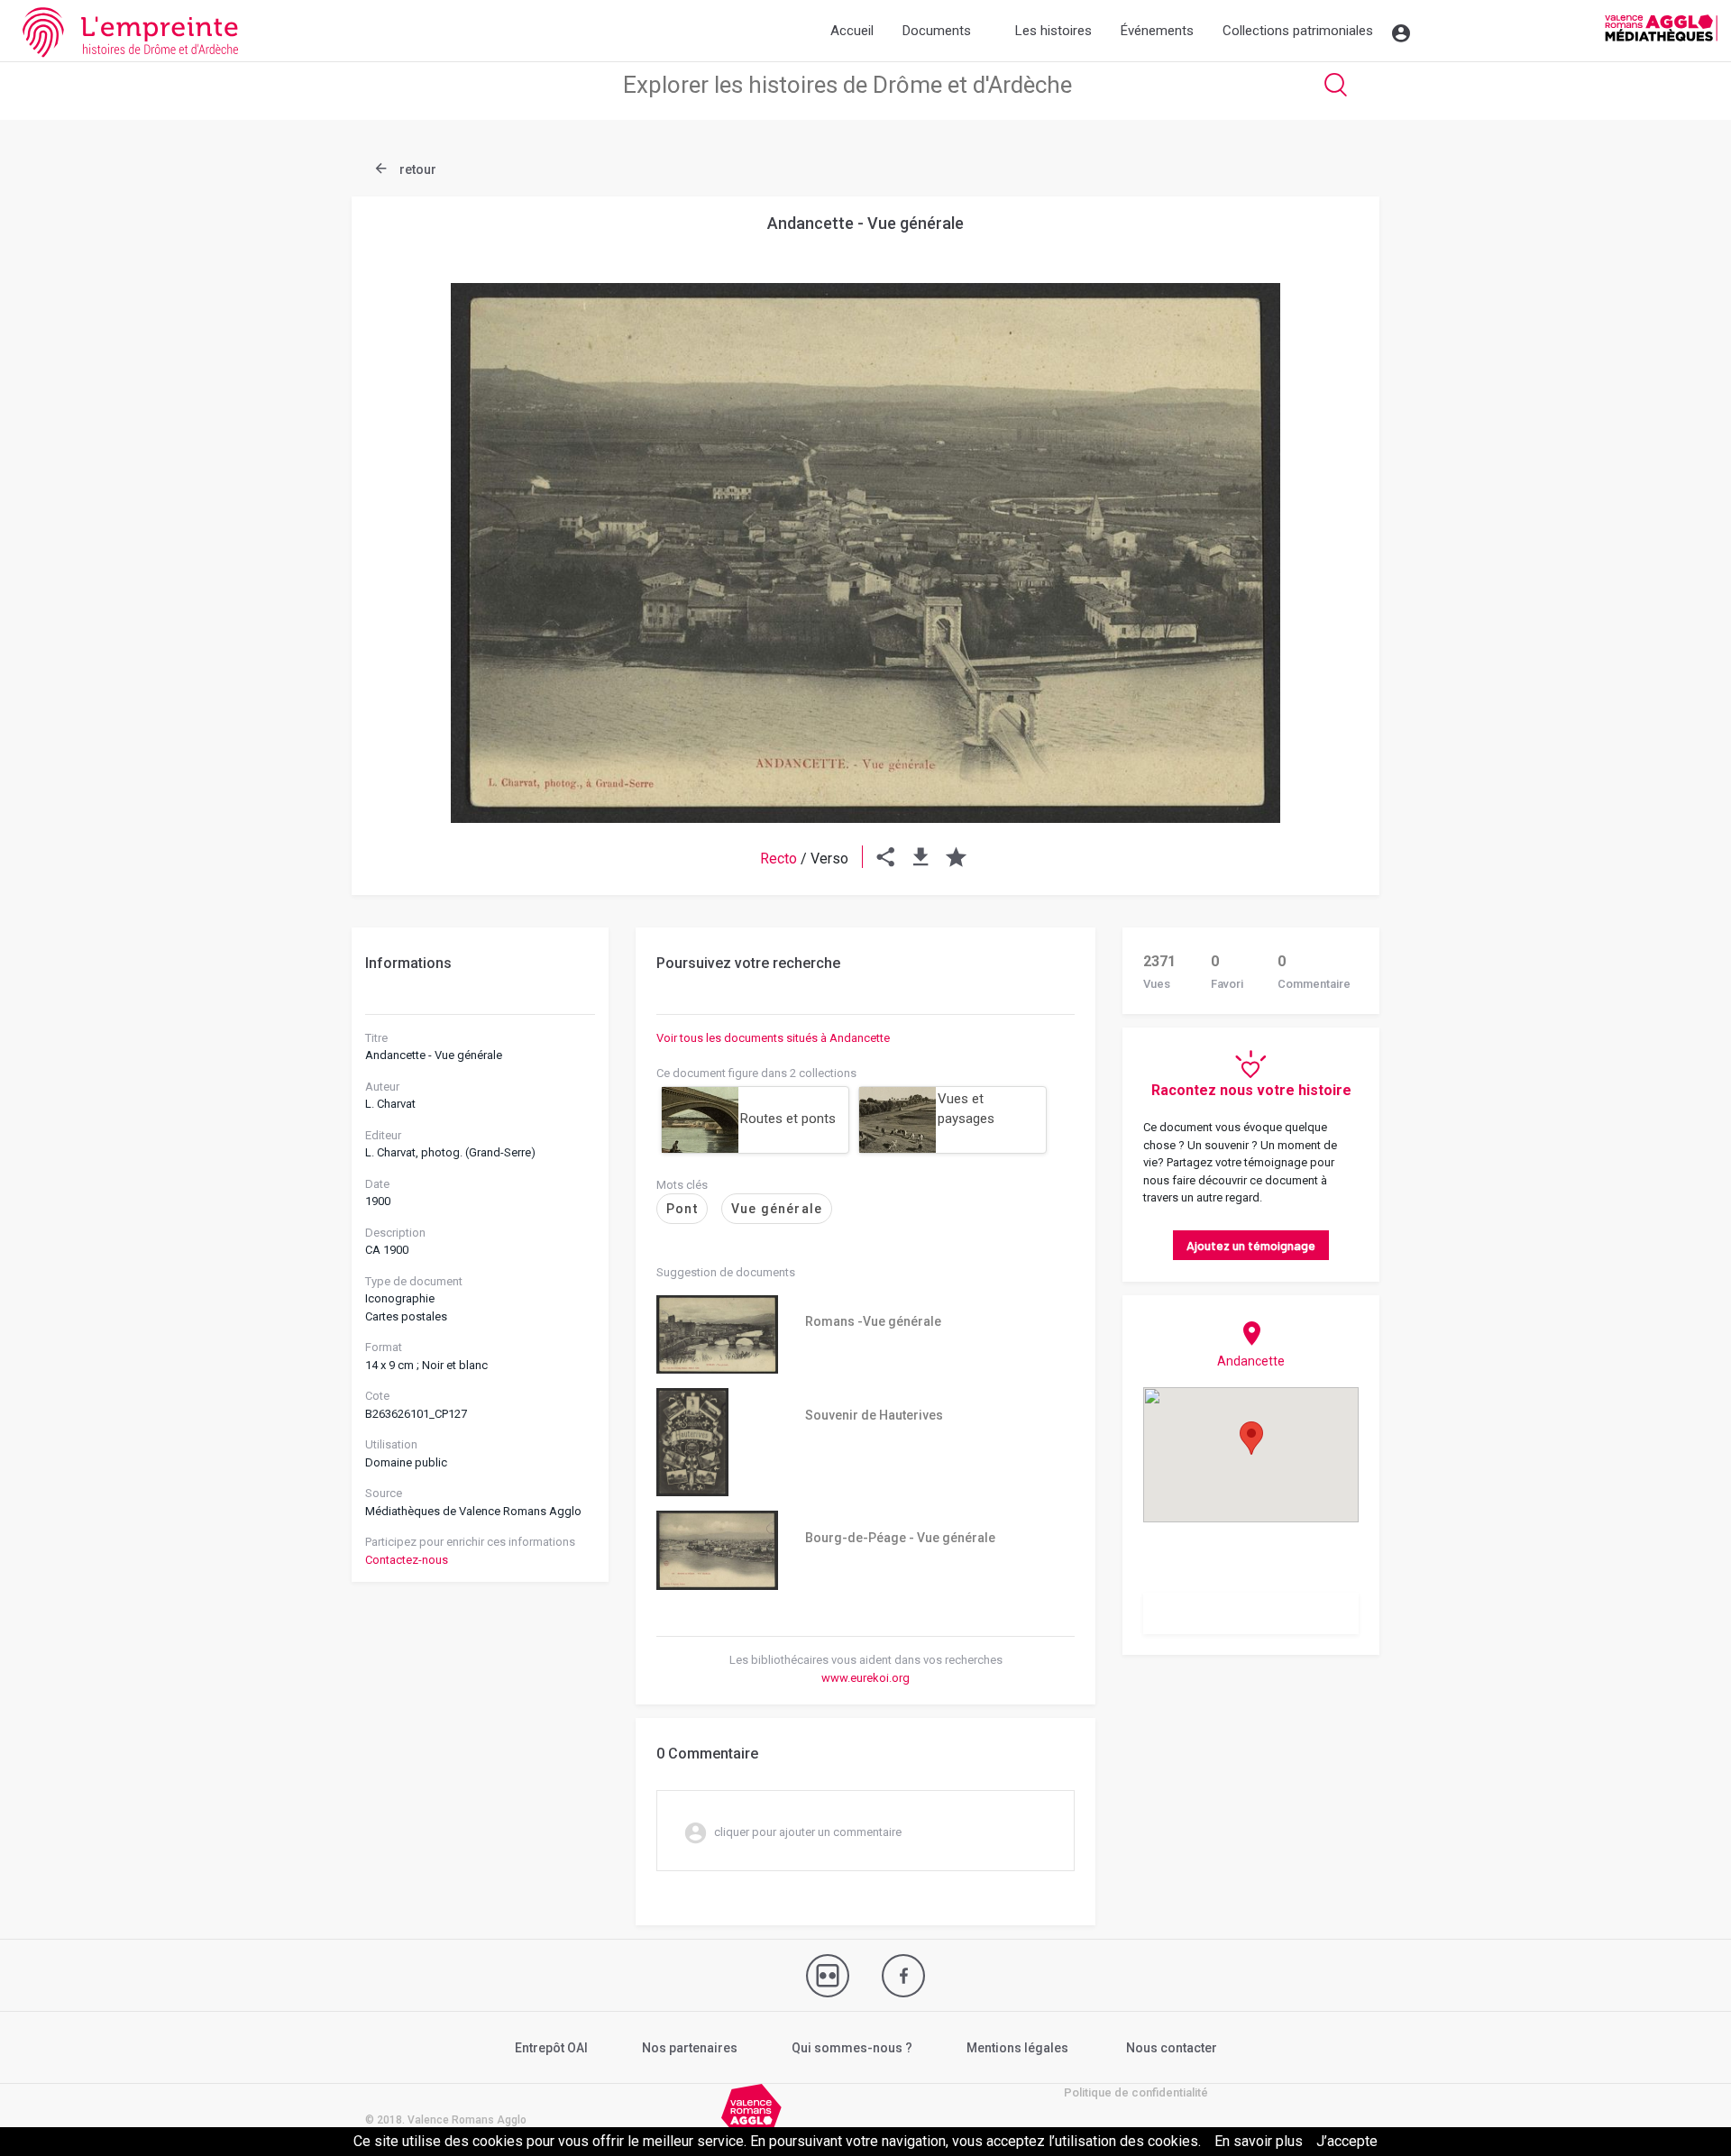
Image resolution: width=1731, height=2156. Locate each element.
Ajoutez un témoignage (1251, 1245)
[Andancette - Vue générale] (865, 553)
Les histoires (1053, 31)
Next (1321, 509)
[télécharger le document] (921, 859)
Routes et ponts (788, 1119)
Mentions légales (1017, 2048)
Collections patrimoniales (1298, 31)
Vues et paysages (966, 1109)
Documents (937, 31)
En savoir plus (1259, 2141)
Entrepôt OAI (551, 2048)
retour (417, 169)
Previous (410, 509)
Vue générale (777, 1209)
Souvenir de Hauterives (874, 1415)
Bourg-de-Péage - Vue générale (900, 1538)
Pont (682, 1209)
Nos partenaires (690, 2048)
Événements (1157, 31)
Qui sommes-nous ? (852, 2048)
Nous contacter (1172, 2048)
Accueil (852, 31)
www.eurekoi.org (865, 1678)
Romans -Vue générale (873, 1321)
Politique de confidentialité (1136, 2092)
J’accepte (1347, 2141)
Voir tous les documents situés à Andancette (773, 1038)
